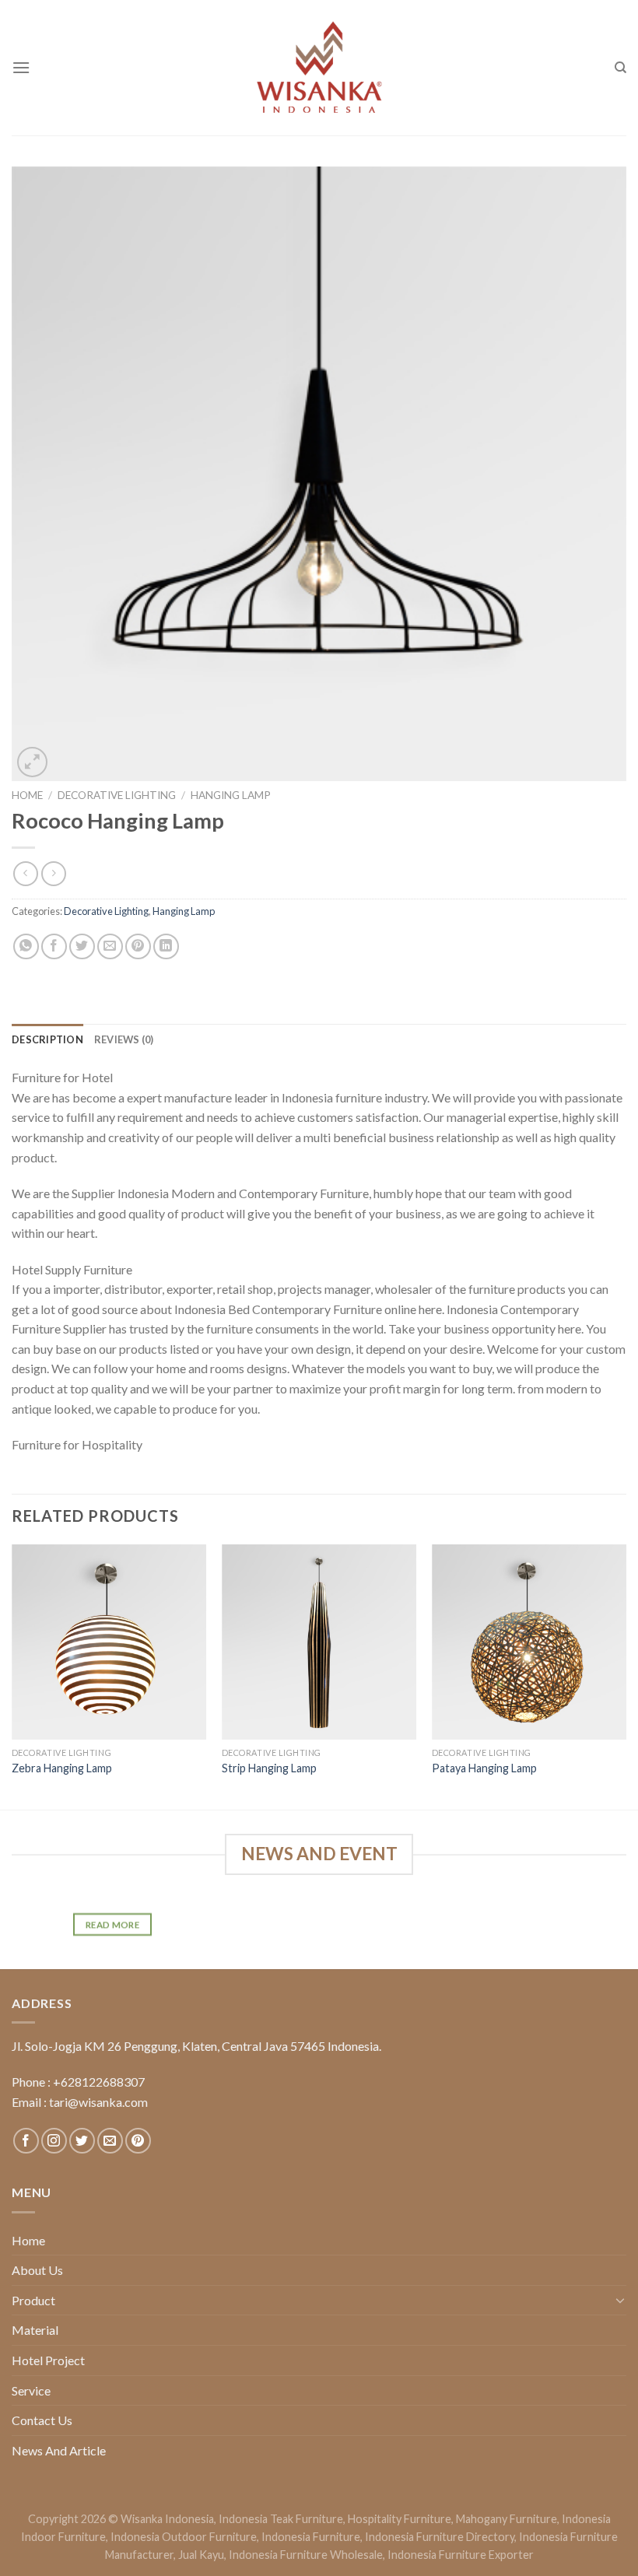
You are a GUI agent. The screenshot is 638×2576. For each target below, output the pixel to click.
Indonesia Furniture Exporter (461, 2555)
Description (47, 1039)
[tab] (47, 1039)
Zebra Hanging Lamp (62, 1768)
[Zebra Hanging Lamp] (109, 1642)
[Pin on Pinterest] (138, 946)
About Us (37, 2270)
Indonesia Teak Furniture (281, 2519)
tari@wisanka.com (100, 2102)
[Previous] (12, 1675)
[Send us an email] (110, 2141)
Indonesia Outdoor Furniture (184, 2537)
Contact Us (42, 2420)
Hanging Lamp (231, 795)
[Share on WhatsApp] (26, 946)
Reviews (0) (124, 1039)
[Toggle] (620, 2300)
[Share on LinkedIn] (166, 946)
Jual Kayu (201, 2555)
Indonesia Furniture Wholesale (306, 2555)
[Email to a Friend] (110, 946)
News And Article (59, 2450)
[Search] (620, 68)
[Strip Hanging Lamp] (319, 1642)
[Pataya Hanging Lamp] (529, 1642)
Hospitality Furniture (400, 2519)
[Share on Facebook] (54, 946)
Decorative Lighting (117, 795)
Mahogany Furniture (507, 2519)
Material (35, 2330)
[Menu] (21, 67)
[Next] (626, 1675)
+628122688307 (99, 2082)
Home (27, 795)
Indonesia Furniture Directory (440, 2537)
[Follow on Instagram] (54, 2141)
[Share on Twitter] (82, 946)
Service (31, 2390)
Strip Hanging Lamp (269, 1768)
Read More (112, 1925)
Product (33, 2300)
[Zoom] (32, 762)
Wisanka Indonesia (167, 2519)
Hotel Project (48, 2360)
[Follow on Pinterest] (138, 2141)
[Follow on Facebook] (26, 2141)
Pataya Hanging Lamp (484, 1768)
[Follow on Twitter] (82, 2141)
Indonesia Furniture (311, 2537)
